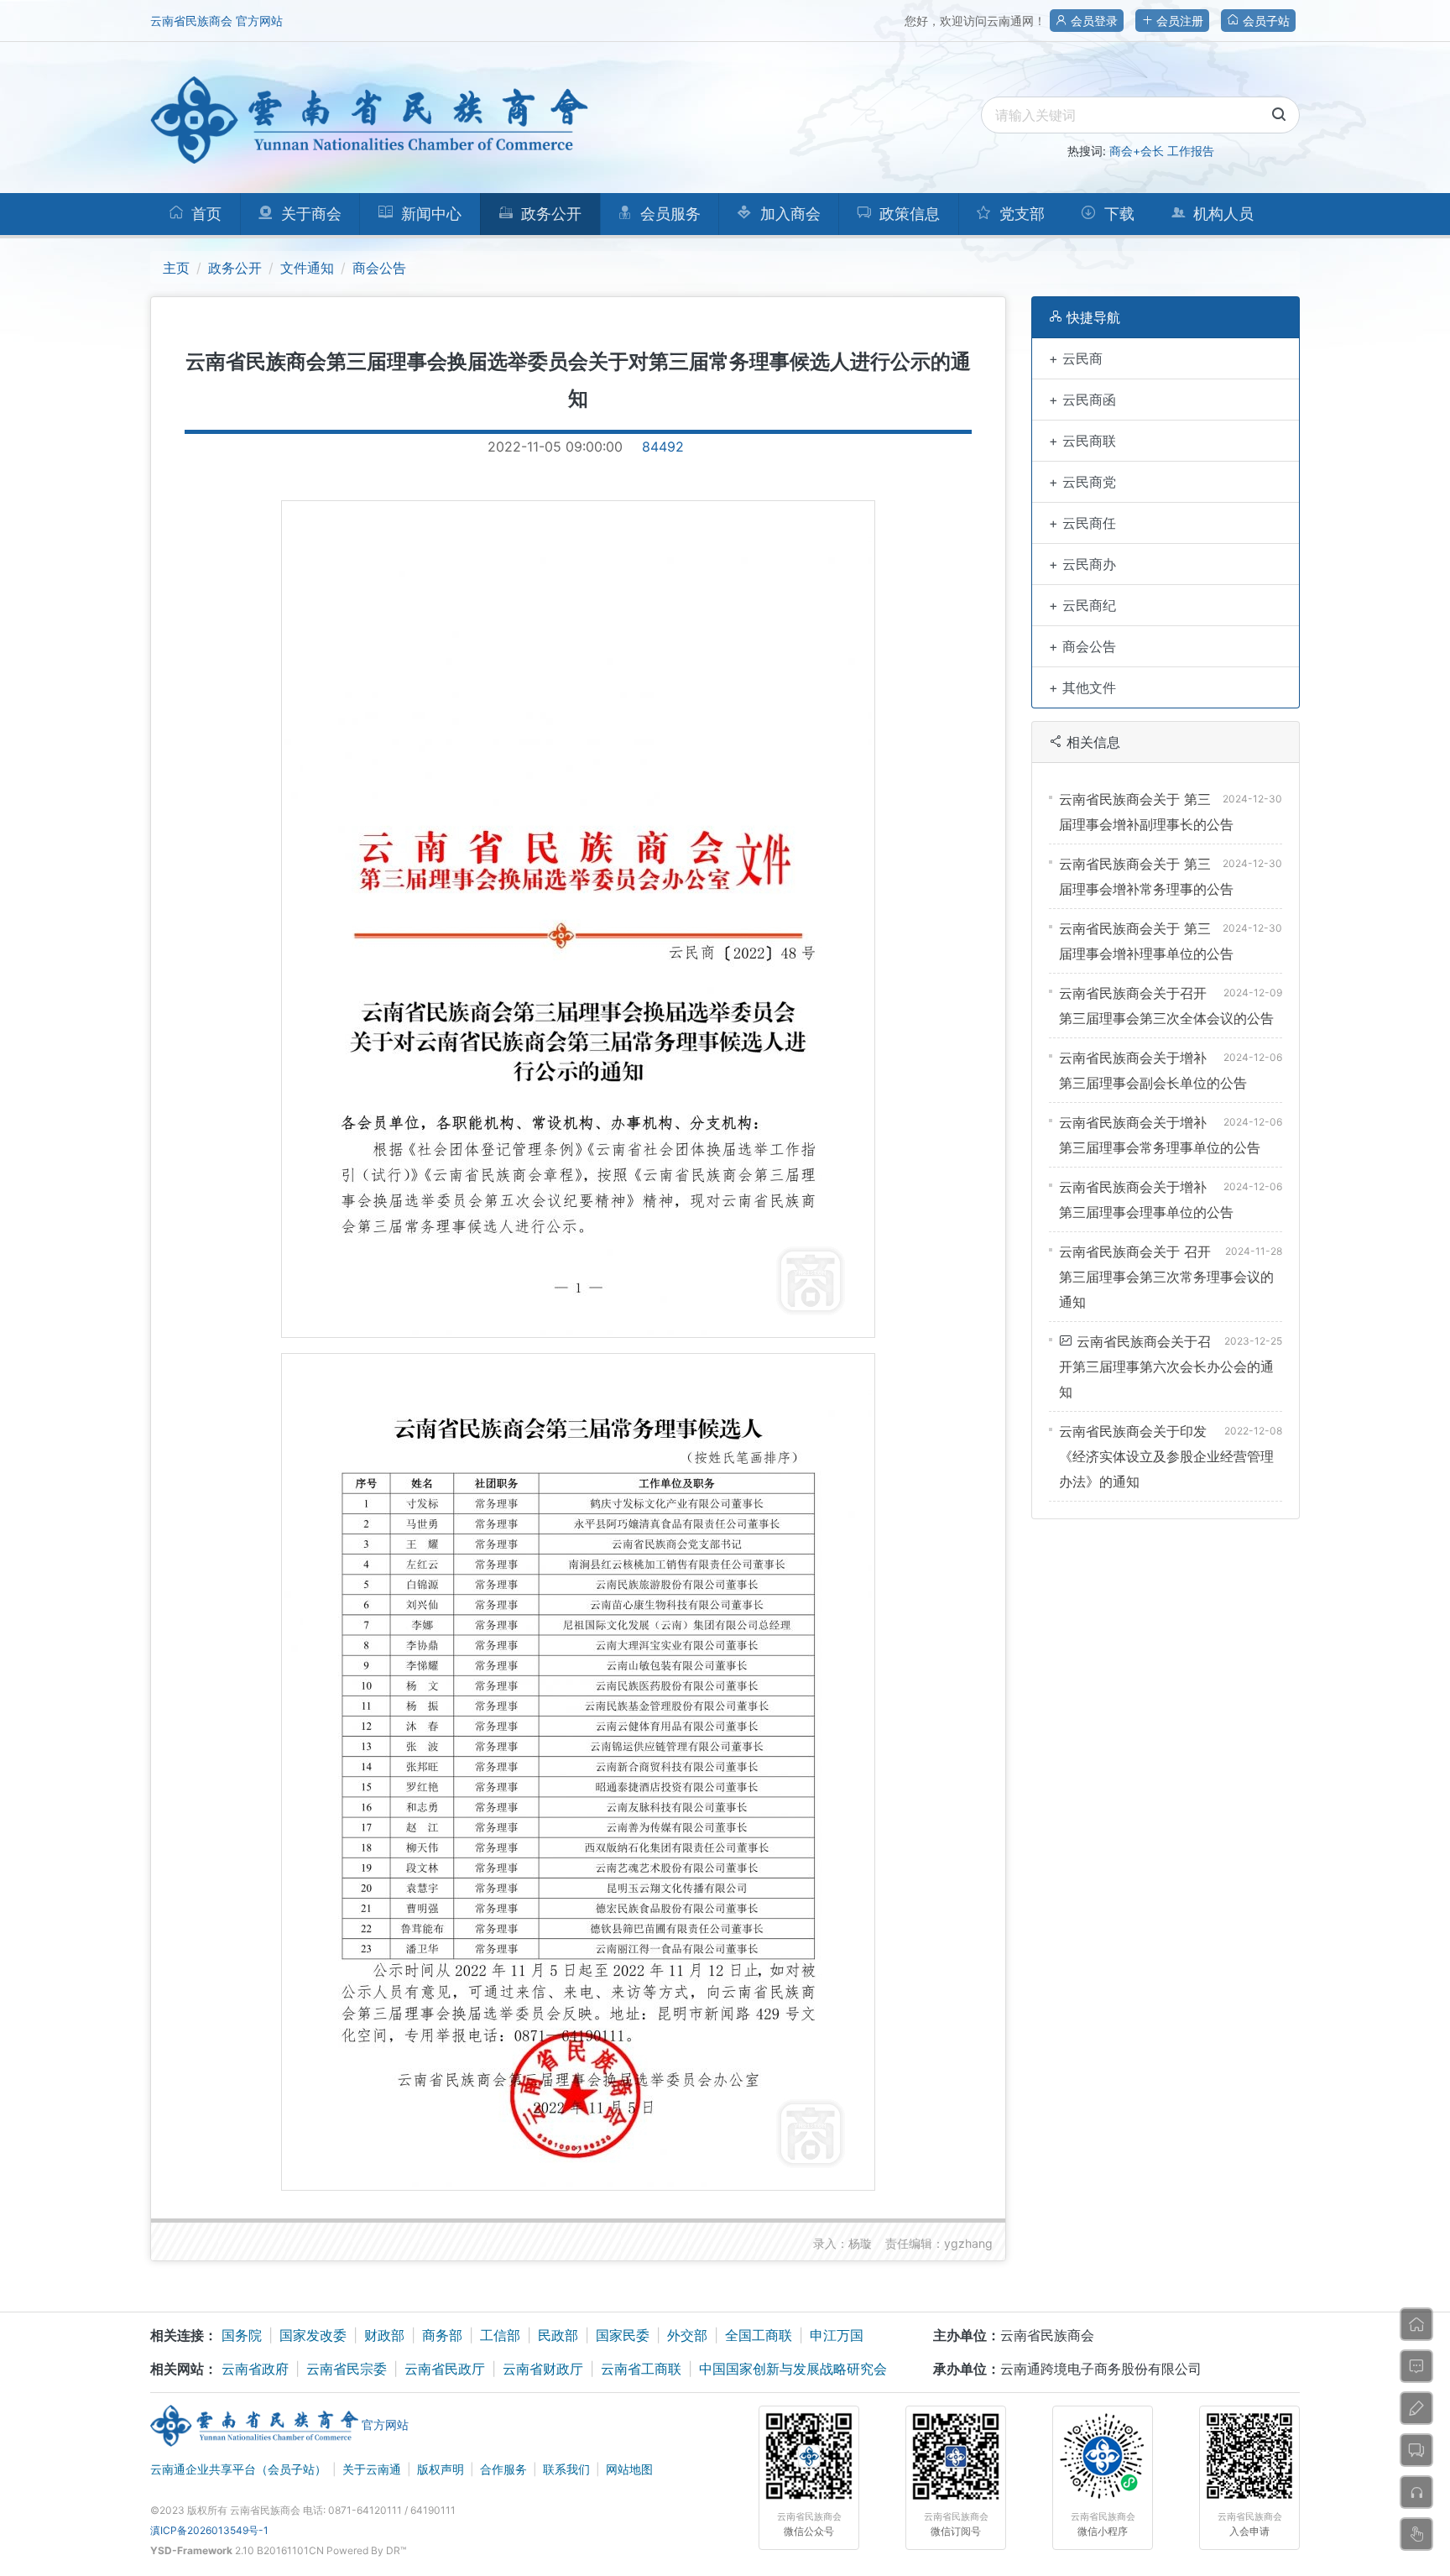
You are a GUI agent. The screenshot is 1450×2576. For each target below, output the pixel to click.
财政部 (384, 2335)
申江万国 (837, 2335)
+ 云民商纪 (1082, 605)
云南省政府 (255, 2369)
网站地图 (629, 2469)
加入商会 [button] (788, 214)
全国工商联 (759, 2335)
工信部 (500, 2335)
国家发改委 (313, 2335)
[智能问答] (1416, 2534)
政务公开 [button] (549, 214)
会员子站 (1265, 21)
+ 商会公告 (1082, 646)
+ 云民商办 (1082, 564)
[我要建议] (1416, 2408)
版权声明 (441, 2469)
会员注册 (1178, 21)
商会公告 (379, 268)
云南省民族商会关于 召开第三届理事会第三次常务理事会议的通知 (1166, 1277)
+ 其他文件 (1082, 687)
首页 (204, 214)
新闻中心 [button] (429, 214)
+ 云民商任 (1082, 523)
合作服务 (503, 2469)
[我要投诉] (1416, 2492)
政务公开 (235, 268)
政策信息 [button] (908, 214)
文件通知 (307, 268)
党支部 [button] (1020, 214)
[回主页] (1416, 2324)
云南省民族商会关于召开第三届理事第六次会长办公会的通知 (1166, 1366)
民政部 (558, 2335)
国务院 (242, 2335)
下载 (1117, 214)
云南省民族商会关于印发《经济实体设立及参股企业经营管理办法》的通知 (1166, 1456)
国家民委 (623, 2335)
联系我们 (566, 2469)
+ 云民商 (1076, 358)
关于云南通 (372, 2469)
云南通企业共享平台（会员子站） (238, 2469)
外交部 (687, 2335)
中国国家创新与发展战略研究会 (793, 2369)
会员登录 (1093, 21)
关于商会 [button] (309, 214)
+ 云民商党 (1082, 482)
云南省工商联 (641, 2369)
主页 (176, 268)
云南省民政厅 (445, 2369)
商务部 (442, 2335)
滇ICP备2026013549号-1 (209, 2530)
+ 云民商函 (1082, 400)
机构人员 (1221, 214)
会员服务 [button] (668, 214)
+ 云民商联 (1082, 441)
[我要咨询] (1416, 2366)
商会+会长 (1137, 151)
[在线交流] (1416, 2450)
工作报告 (1191, 151)
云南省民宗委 (347, 2369)
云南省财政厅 (543, 2369)
